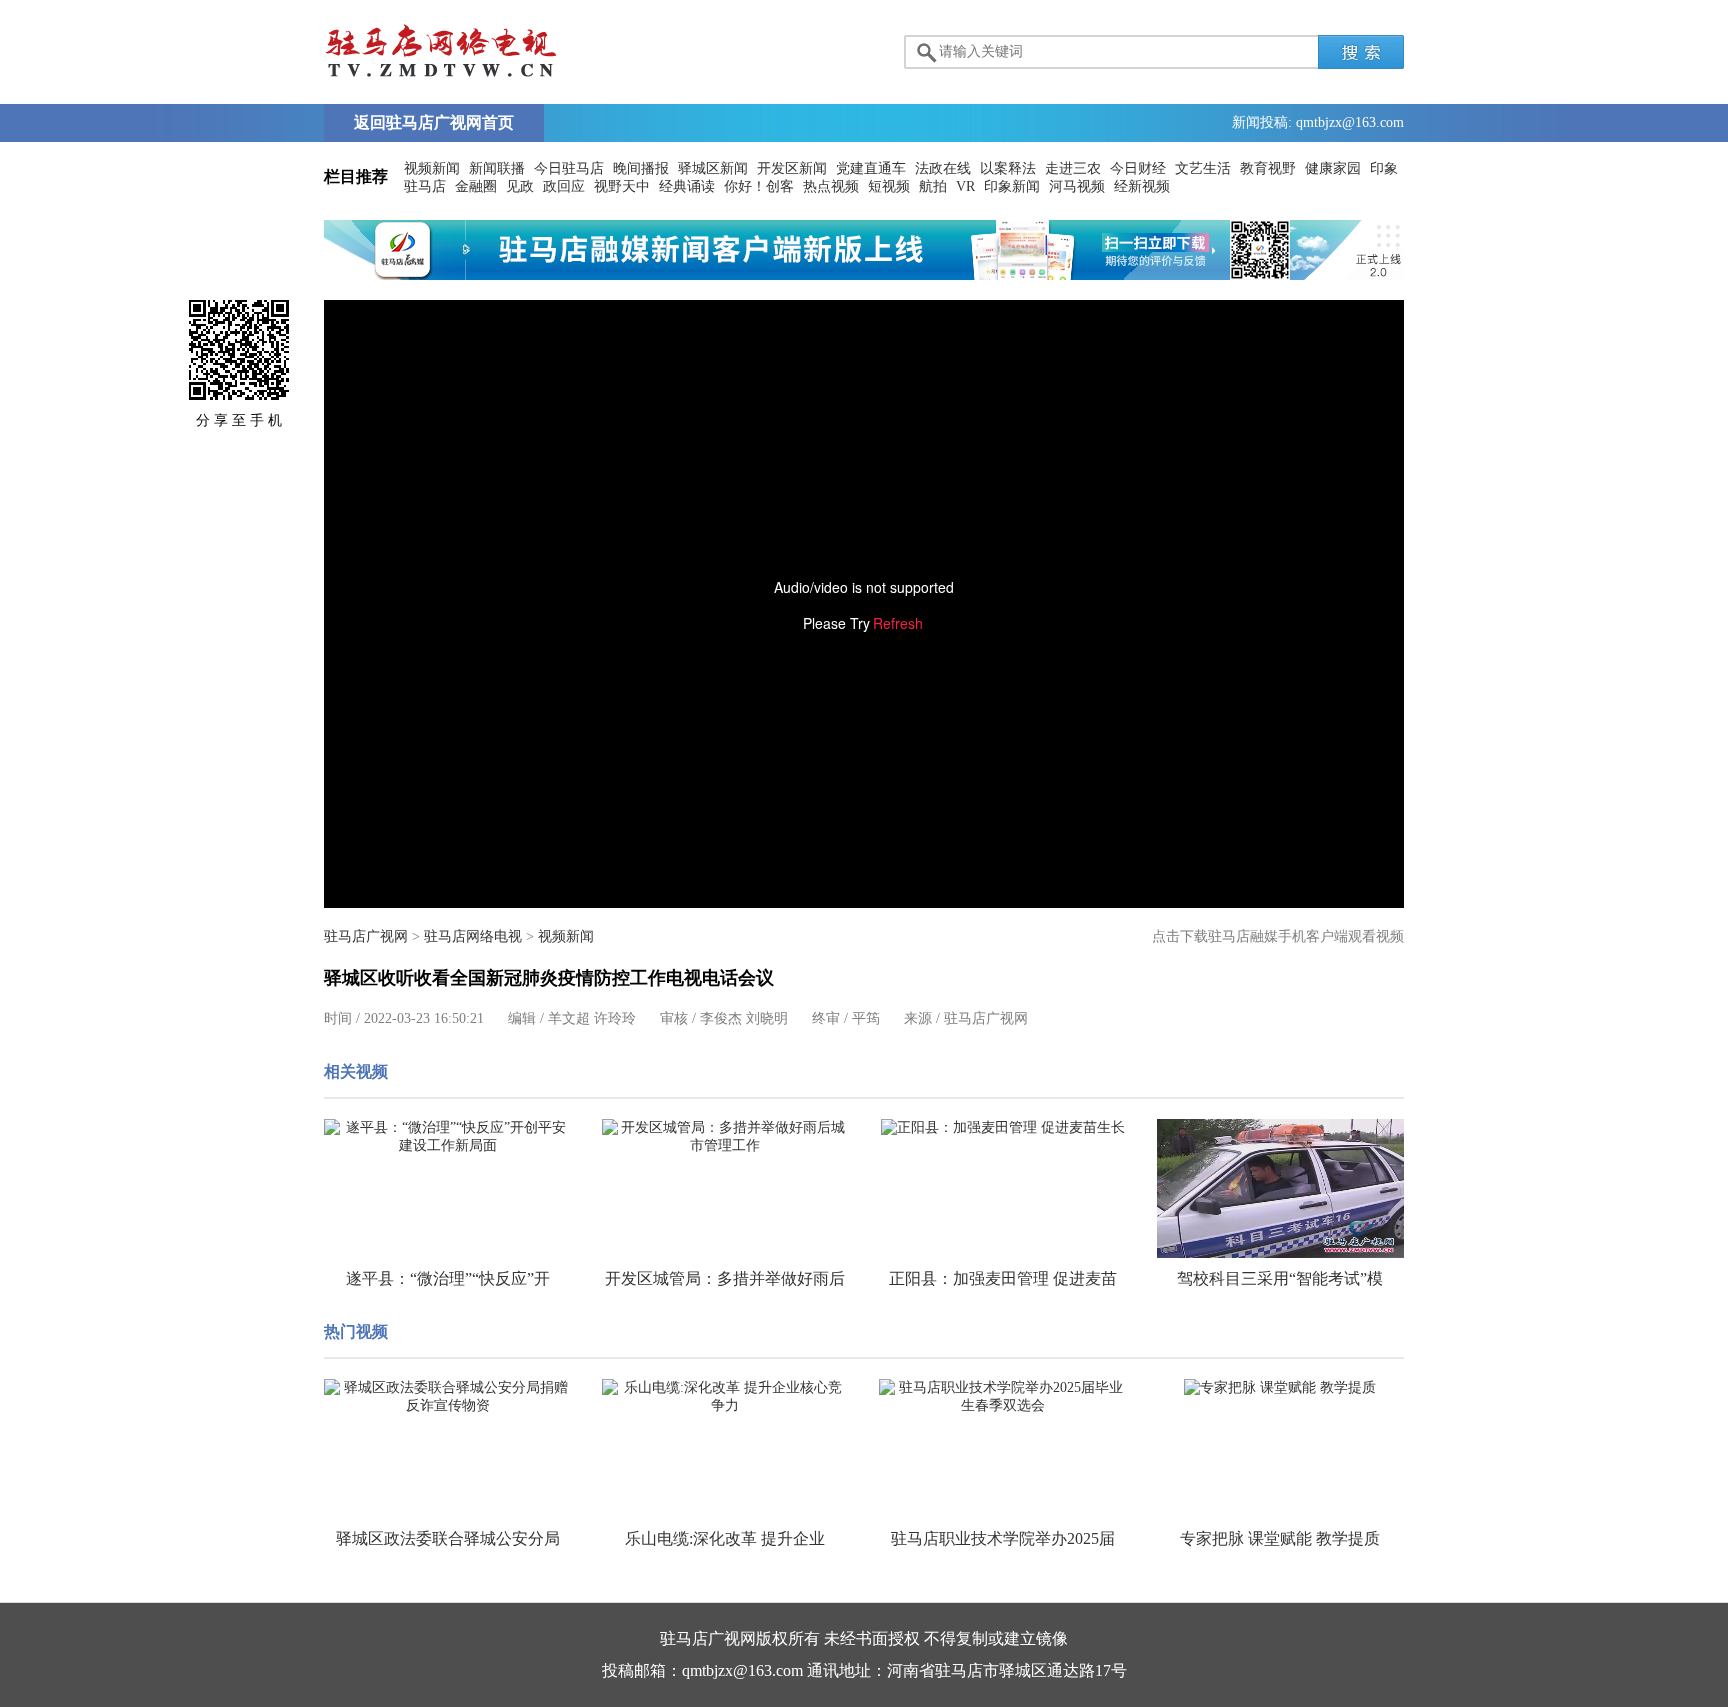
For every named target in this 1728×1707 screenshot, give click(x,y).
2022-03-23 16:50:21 (424, 1018)
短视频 (889, 186)
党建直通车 (871, 168)
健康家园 (1333, 168)
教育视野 (1268, 168)
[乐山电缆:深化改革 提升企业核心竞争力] (726, 1397)
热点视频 (831, 186)
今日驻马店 (569, 168)
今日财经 (1138, 168)
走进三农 (1073, 168)
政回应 (564, 186)
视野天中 (622, 186)
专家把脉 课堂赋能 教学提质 (1280, 1538)
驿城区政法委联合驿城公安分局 (448, 1538)
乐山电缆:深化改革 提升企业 (725, 1538)
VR (965, 186)
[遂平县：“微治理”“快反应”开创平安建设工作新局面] (448, 1137)
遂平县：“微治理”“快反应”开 (448, 1278)
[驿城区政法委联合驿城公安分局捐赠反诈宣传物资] (448, 1397)
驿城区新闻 (713, 168)
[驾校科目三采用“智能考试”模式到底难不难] (1281, 1188)
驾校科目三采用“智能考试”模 (1280, 1278)
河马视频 (1077, 186)
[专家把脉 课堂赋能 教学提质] (1281, 1388)
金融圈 (476, 186)
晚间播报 (641, 168)
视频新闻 (432, 168)
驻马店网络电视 (473, 936)
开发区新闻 (792, 168)
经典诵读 (687, 186)
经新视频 (1142, 186)
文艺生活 (1203, 168)
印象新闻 (1012, 186)
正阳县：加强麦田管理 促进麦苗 (1003, 1278)
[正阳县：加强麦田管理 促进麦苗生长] (1003, 1128)
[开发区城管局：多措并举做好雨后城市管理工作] (726, 1137)
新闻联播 (497, 168)
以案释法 (1008, 168)
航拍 (933, 186)
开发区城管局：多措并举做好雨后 (725, 1278)
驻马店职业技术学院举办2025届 (1003, 1538)
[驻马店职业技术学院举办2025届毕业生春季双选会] (1003, 1397)
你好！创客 (759, 186)
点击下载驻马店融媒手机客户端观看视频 (1278, 936)
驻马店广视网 (366, 936)
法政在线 (943, 168)
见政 (520, 186)
